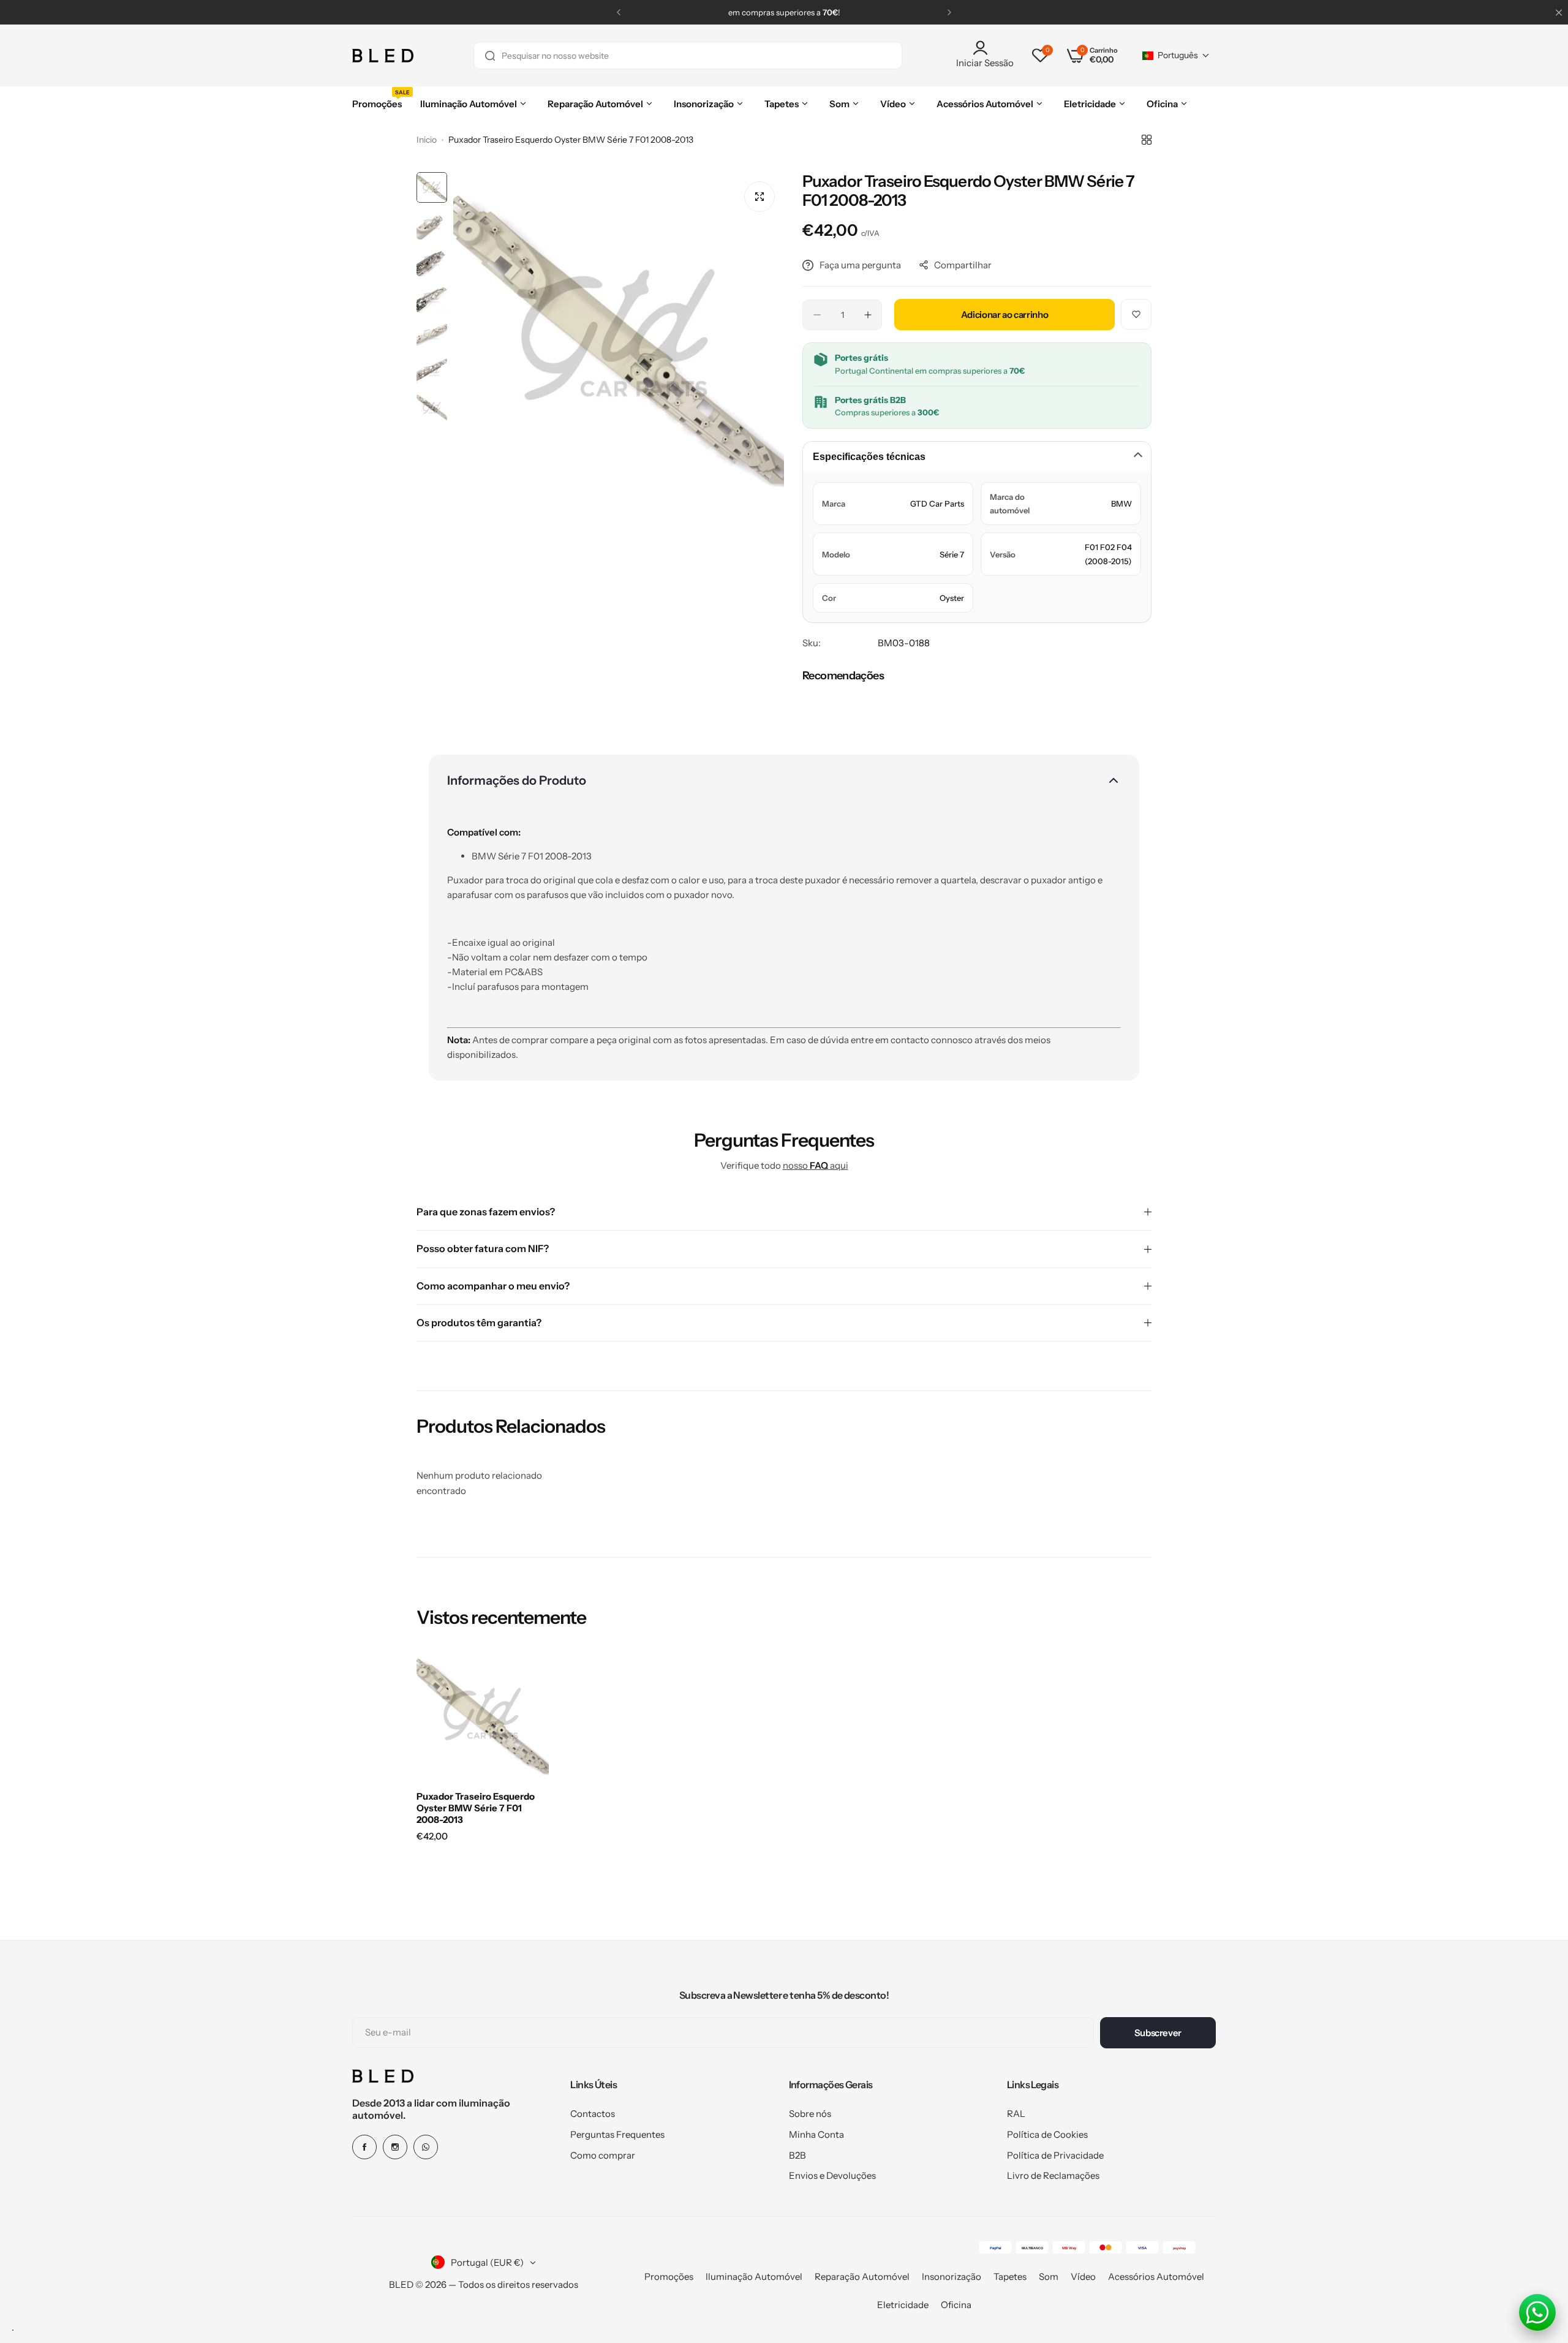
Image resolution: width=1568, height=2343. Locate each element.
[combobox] (688, 55)
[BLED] (383, 56)
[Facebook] (364, 2147)
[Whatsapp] (426, 2147)
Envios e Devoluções (832, 2175)
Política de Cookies (1047, 2134)
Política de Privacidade (1055, 2155)
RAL (1016, 2114)
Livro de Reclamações (1053, 2175)
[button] (619, 12)
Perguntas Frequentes (617, 2134)
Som (1049, 2277)
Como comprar (603, 2155)
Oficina (956, 2305)
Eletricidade (903, 2305)
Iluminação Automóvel (754, 2277)
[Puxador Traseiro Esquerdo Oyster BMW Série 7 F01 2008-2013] (483, 1715)
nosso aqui (816, 1165)
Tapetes (1010, 2277)
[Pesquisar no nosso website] (490, 55)
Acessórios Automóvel (1156, 2277)
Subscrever (1158, 2033)
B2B (797, 2155)
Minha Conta (816, 2134)
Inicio (427, 140)
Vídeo (1083, 2277)
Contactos (593, 2114)
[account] (985, 48)
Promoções (669, 2277)
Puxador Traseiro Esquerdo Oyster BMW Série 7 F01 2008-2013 (476, 1808)
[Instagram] (395, 2147)
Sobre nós (810, 2114)
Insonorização (952, 2277)
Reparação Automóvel (862, 2277)
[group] (619, 338)
